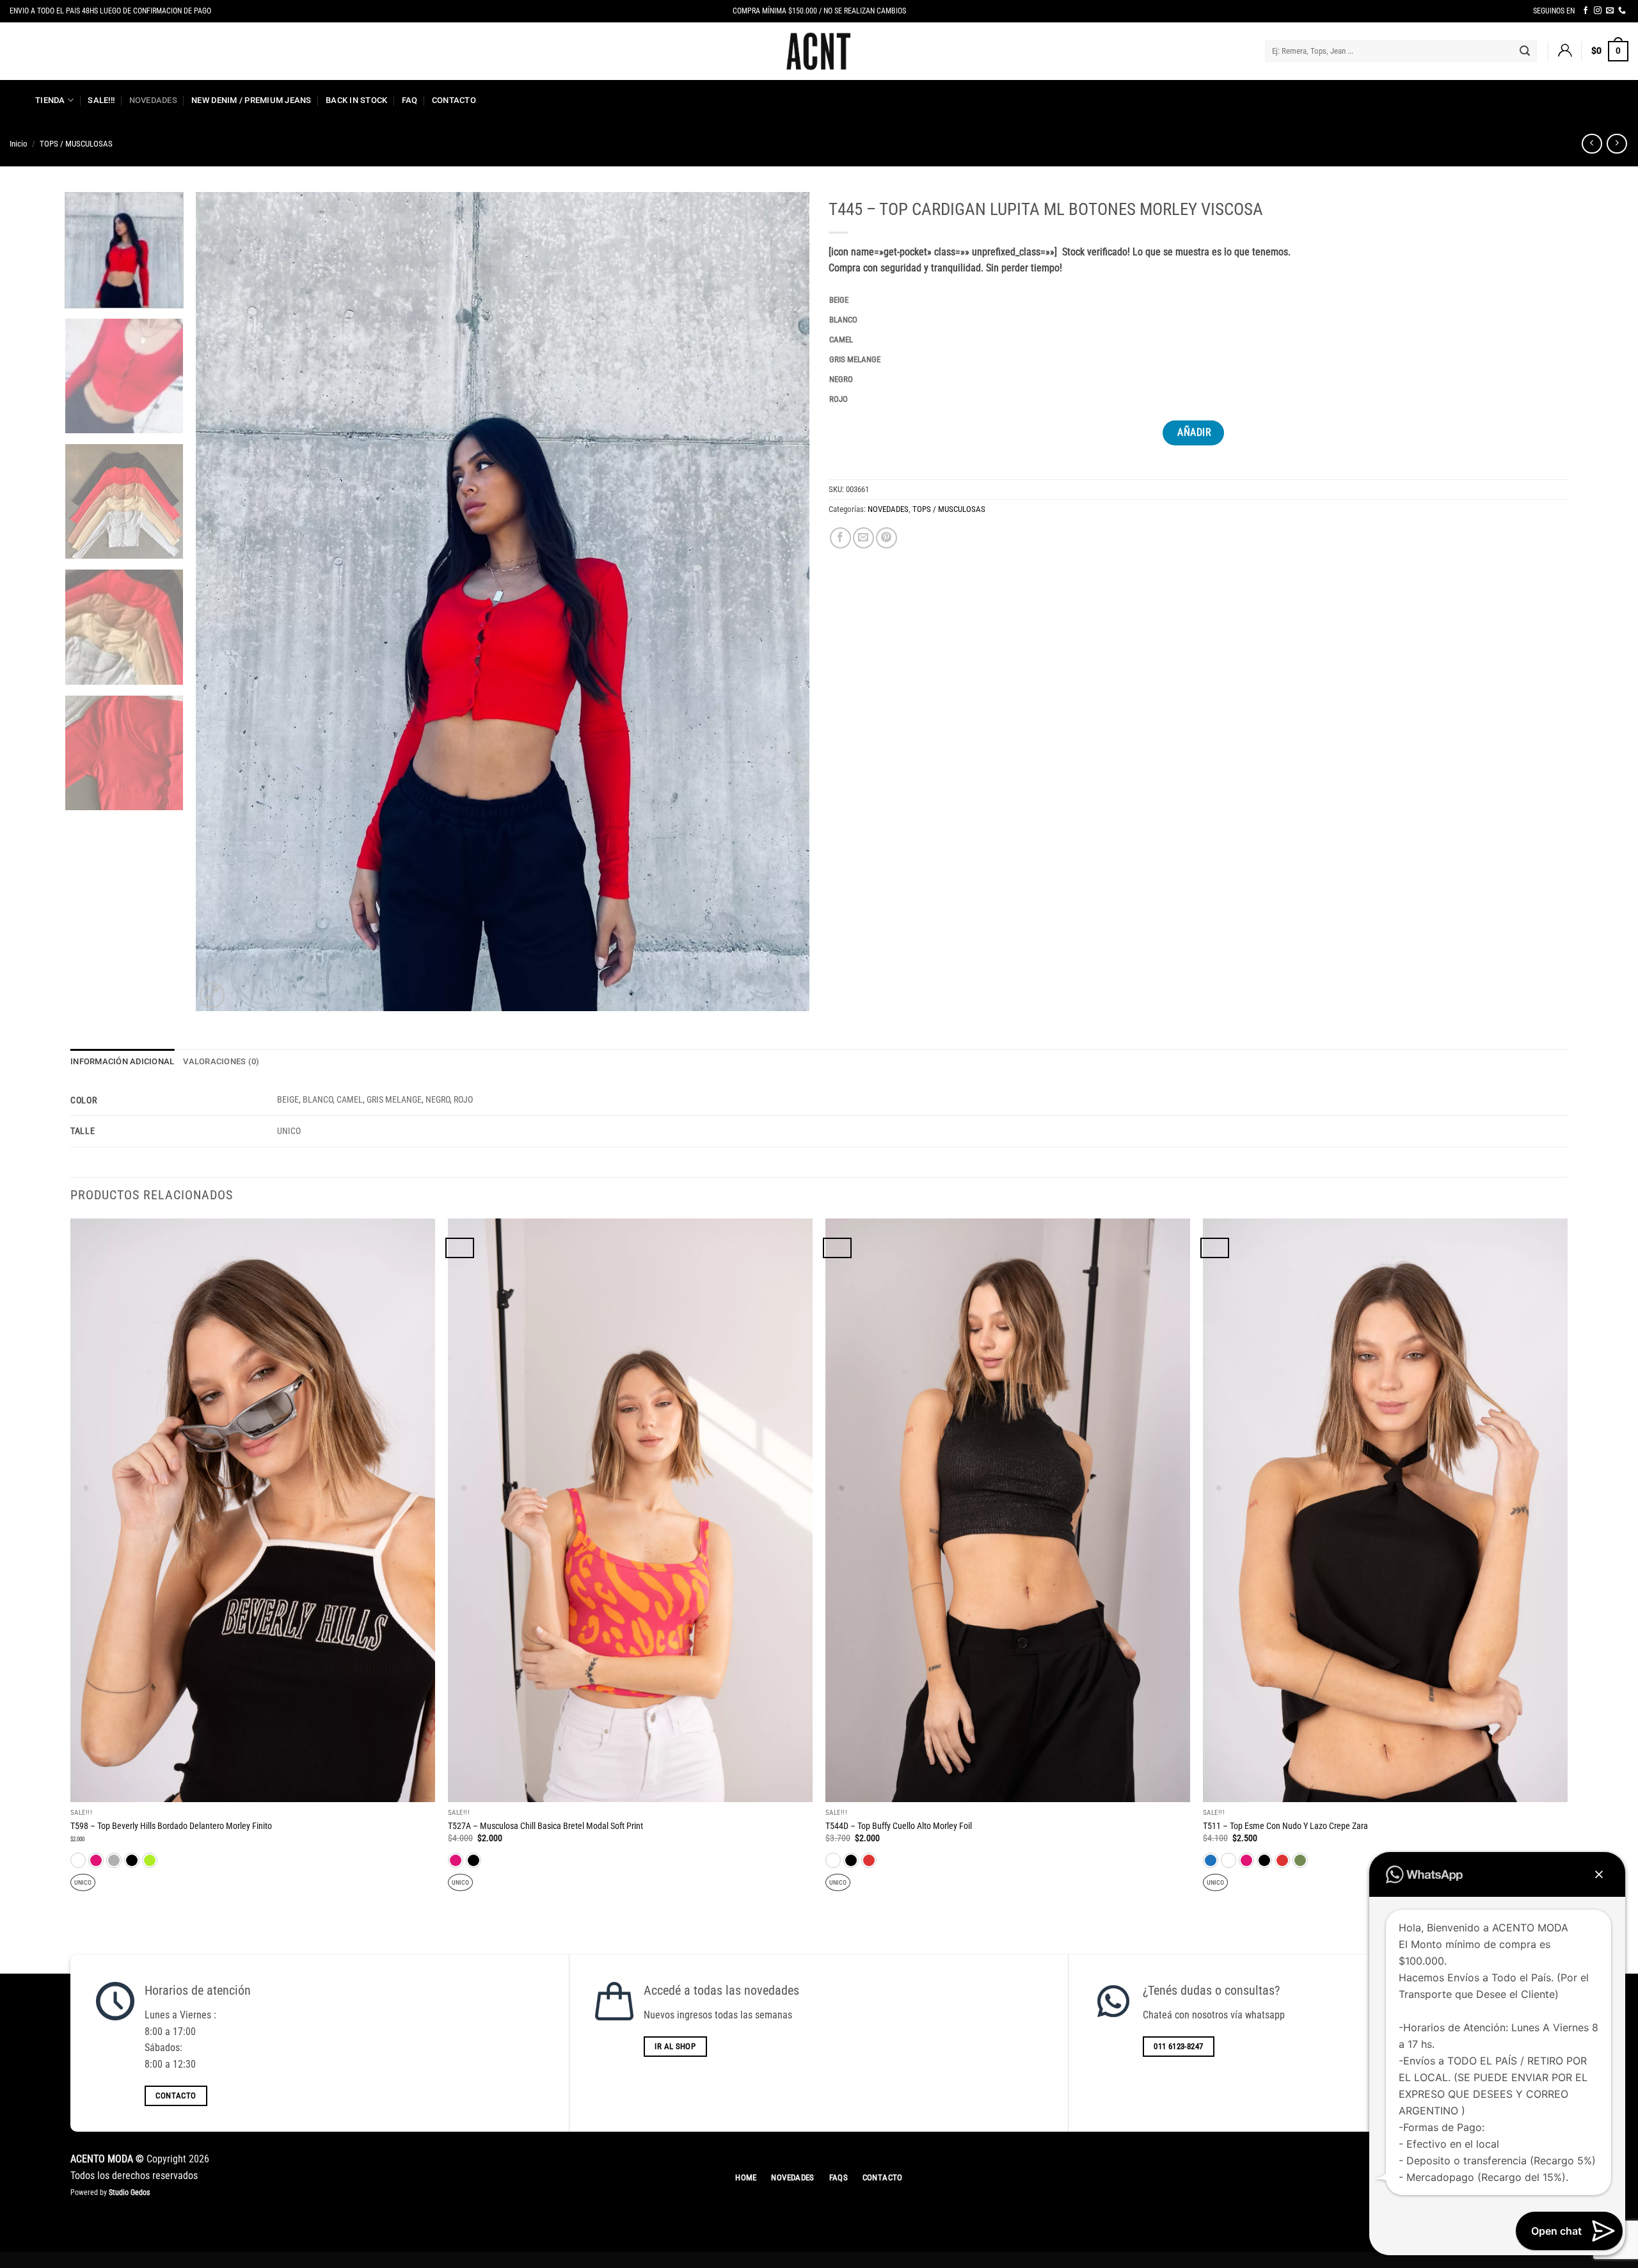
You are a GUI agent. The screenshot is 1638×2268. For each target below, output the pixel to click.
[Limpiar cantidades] (858, 300)
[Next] (781, 602)
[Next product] (1592, 144)
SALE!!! (101, 100)
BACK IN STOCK (356, 100)
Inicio (19, 144)
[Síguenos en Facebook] (1586, 11)
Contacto (454, 100)
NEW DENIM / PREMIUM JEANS (251, 100)
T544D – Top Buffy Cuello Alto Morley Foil (899, 1826)
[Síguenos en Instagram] (1598, 11)
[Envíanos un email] (1610, 11)
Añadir (1194, 433)
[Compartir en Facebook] (840, 538)
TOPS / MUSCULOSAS (76, 144)
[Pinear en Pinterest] (887, 538)
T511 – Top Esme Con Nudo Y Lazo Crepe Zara (1285, 1826)
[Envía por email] (863, 538)
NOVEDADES (153, 100)
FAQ (410, 100)
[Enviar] (1525, 51)
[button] (1564, 51)
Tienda (50, 100)
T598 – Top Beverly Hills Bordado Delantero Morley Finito (171, 1826)
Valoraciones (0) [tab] (221, 1061)
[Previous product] (1617, 144)
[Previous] (224, 602)
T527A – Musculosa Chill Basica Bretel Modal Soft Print (545, 1826)
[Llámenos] (1622, 11)
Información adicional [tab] (122, 1061)
